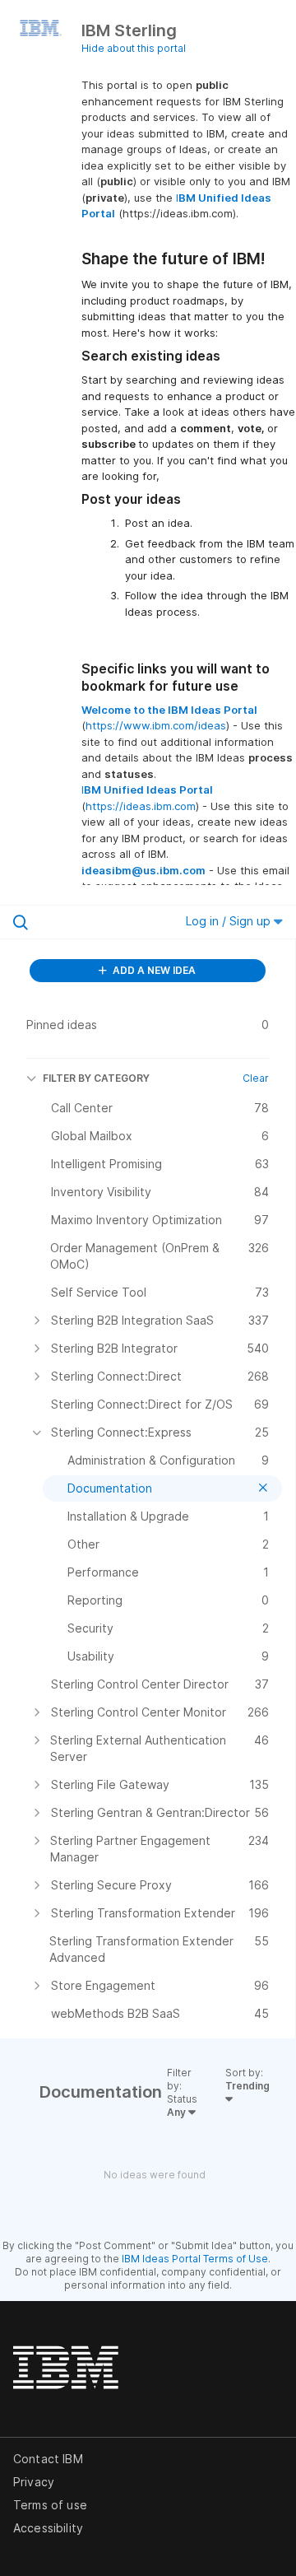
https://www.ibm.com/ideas (156, 725)
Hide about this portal (134, 48)
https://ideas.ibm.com (141, 806)
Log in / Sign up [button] (230, 921)
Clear (256, 1078)
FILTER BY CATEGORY (96, 1078)
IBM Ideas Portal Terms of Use (195, 2259)
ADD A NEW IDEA (153, 970)
